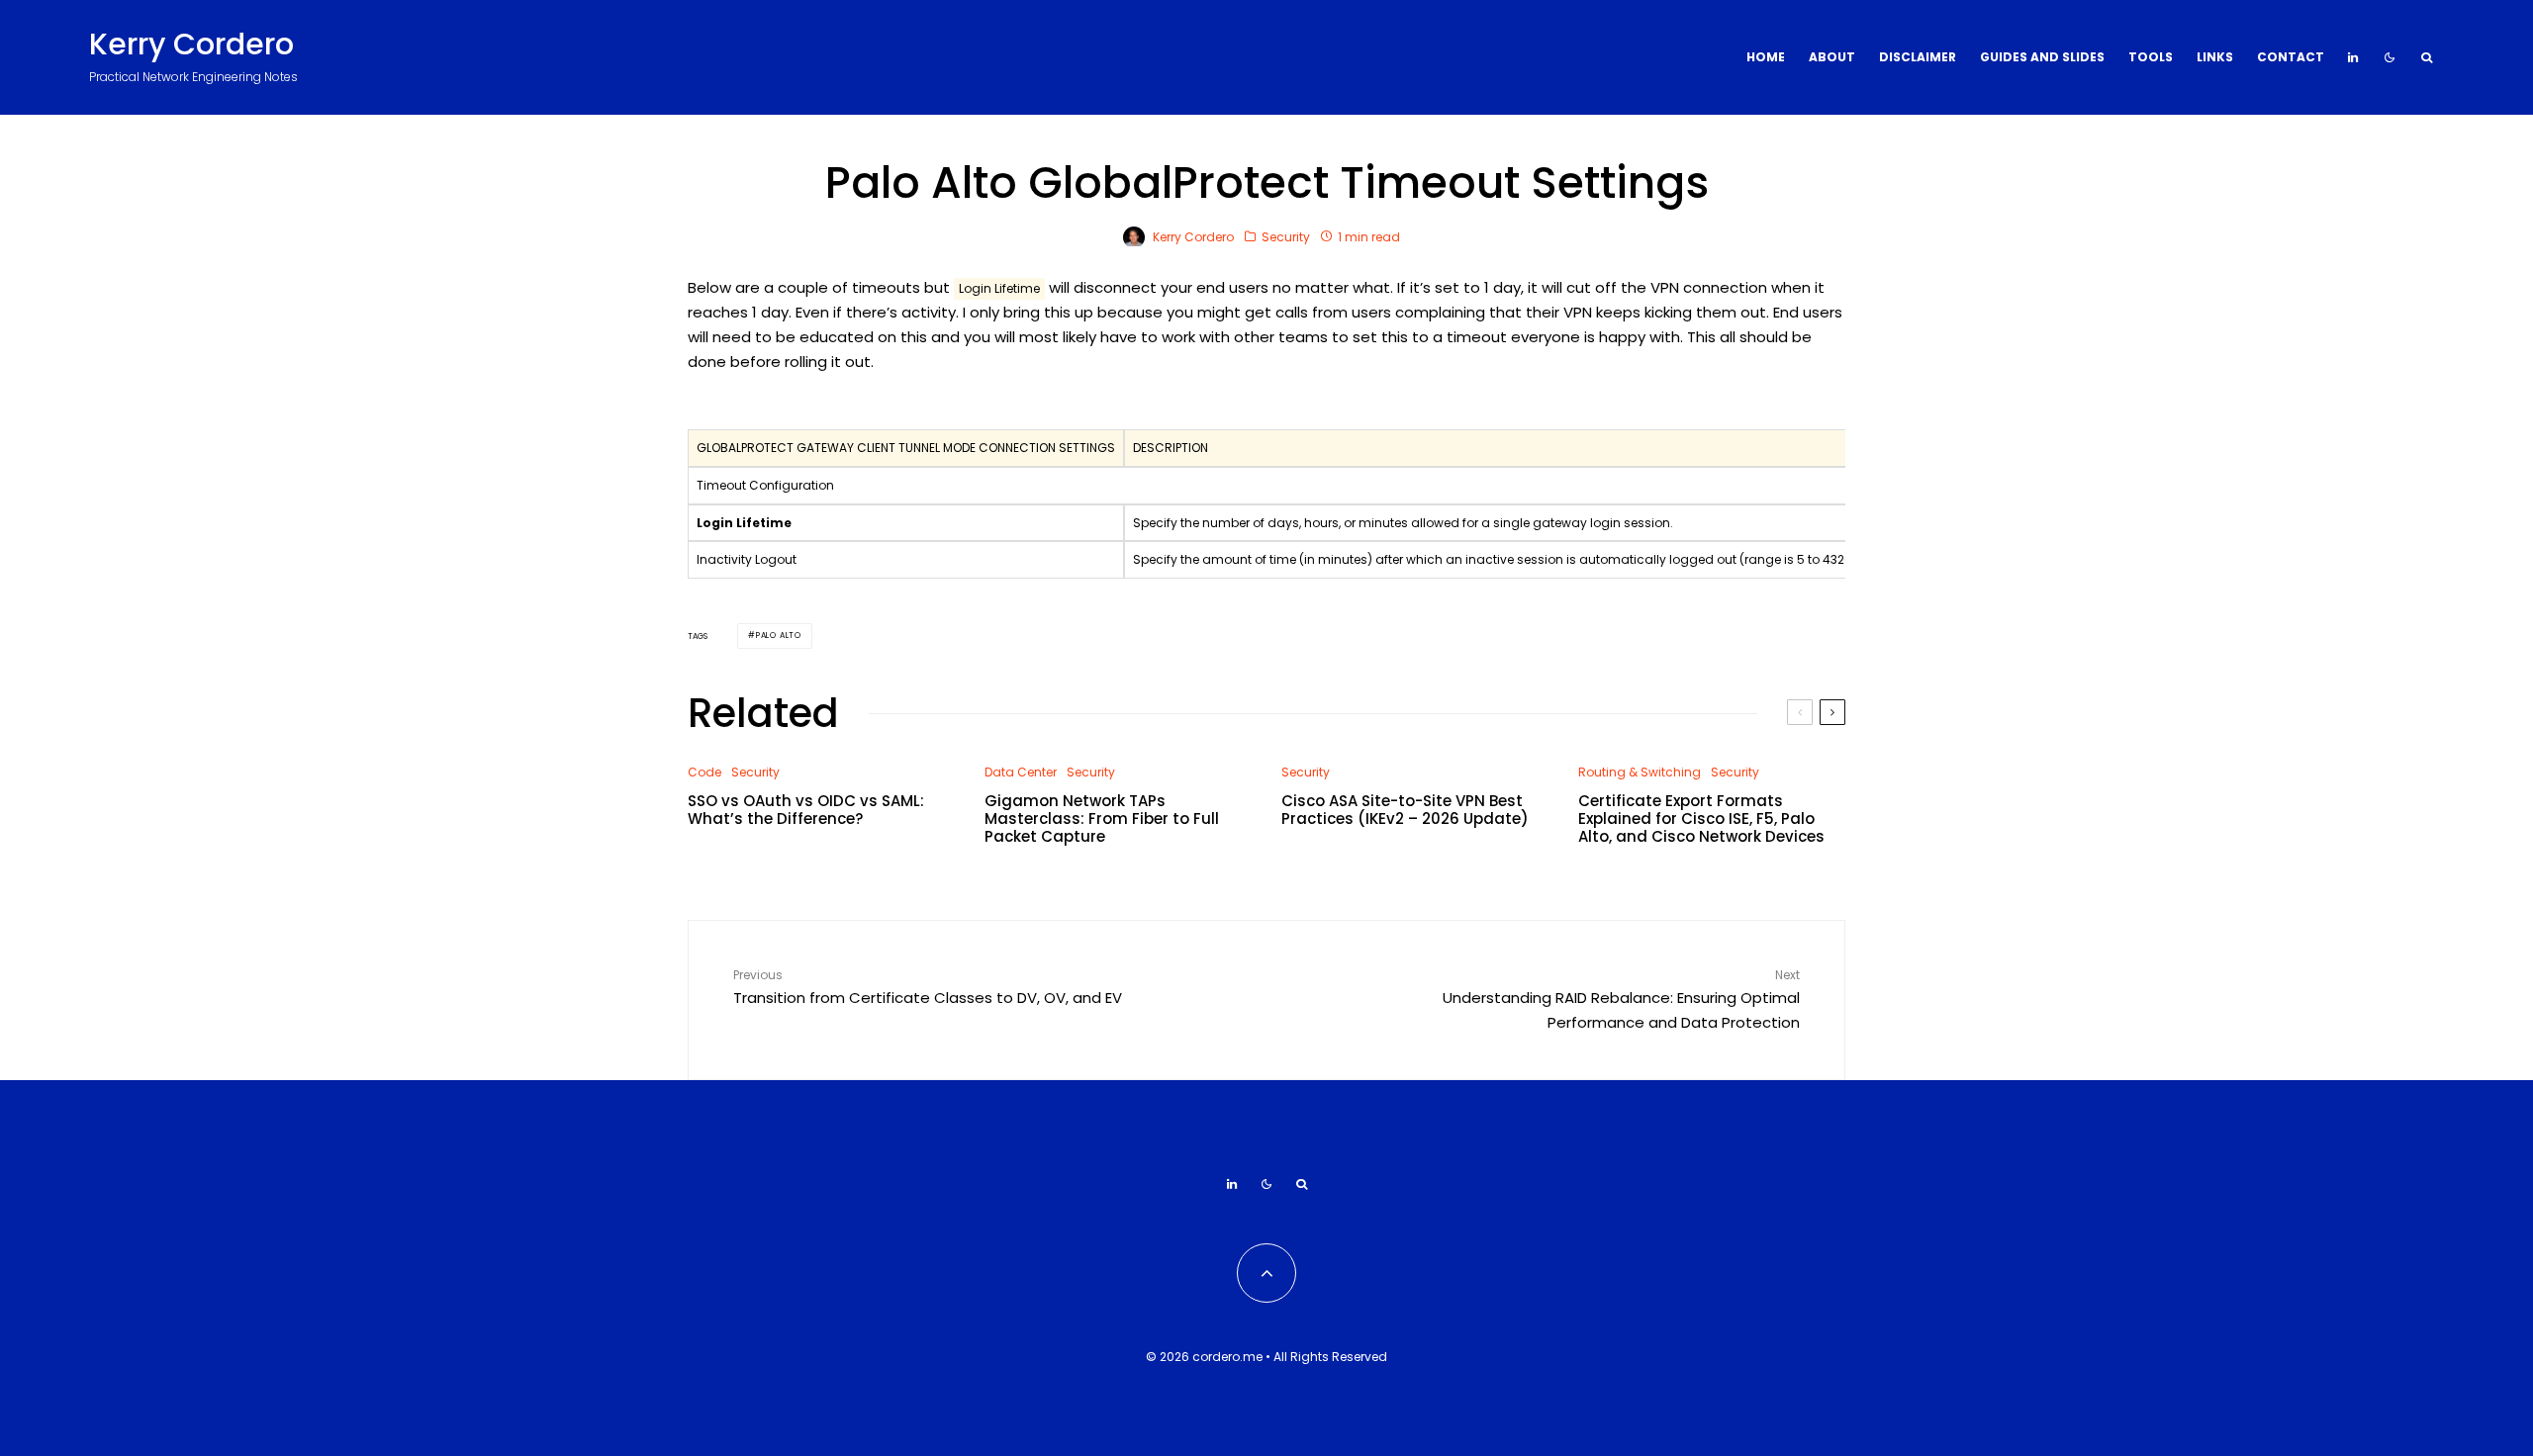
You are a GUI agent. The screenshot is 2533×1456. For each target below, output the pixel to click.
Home (1766, 57)
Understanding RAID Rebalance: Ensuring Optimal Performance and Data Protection (1621, 999)
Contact (2291, 57)
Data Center (1021, 772)
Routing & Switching (1640, 772)
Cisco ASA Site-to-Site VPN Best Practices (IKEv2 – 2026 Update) (1405, 810)
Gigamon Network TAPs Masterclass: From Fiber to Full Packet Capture (1102, 819)
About (1832, 57)
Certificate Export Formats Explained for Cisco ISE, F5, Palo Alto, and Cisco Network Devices (1701, 819)
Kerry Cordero (191, 45)
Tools (2151, 57)
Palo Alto (779, 636)
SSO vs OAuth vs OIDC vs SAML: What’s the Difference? (806, 810)
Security (1286, 237)
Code (704, 772)
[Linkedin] (2353, 57)
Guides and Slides (2042, 57)
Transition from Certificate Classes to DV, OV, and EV (928, 987)
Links (2215, 57)
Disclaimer (1918, 57)
